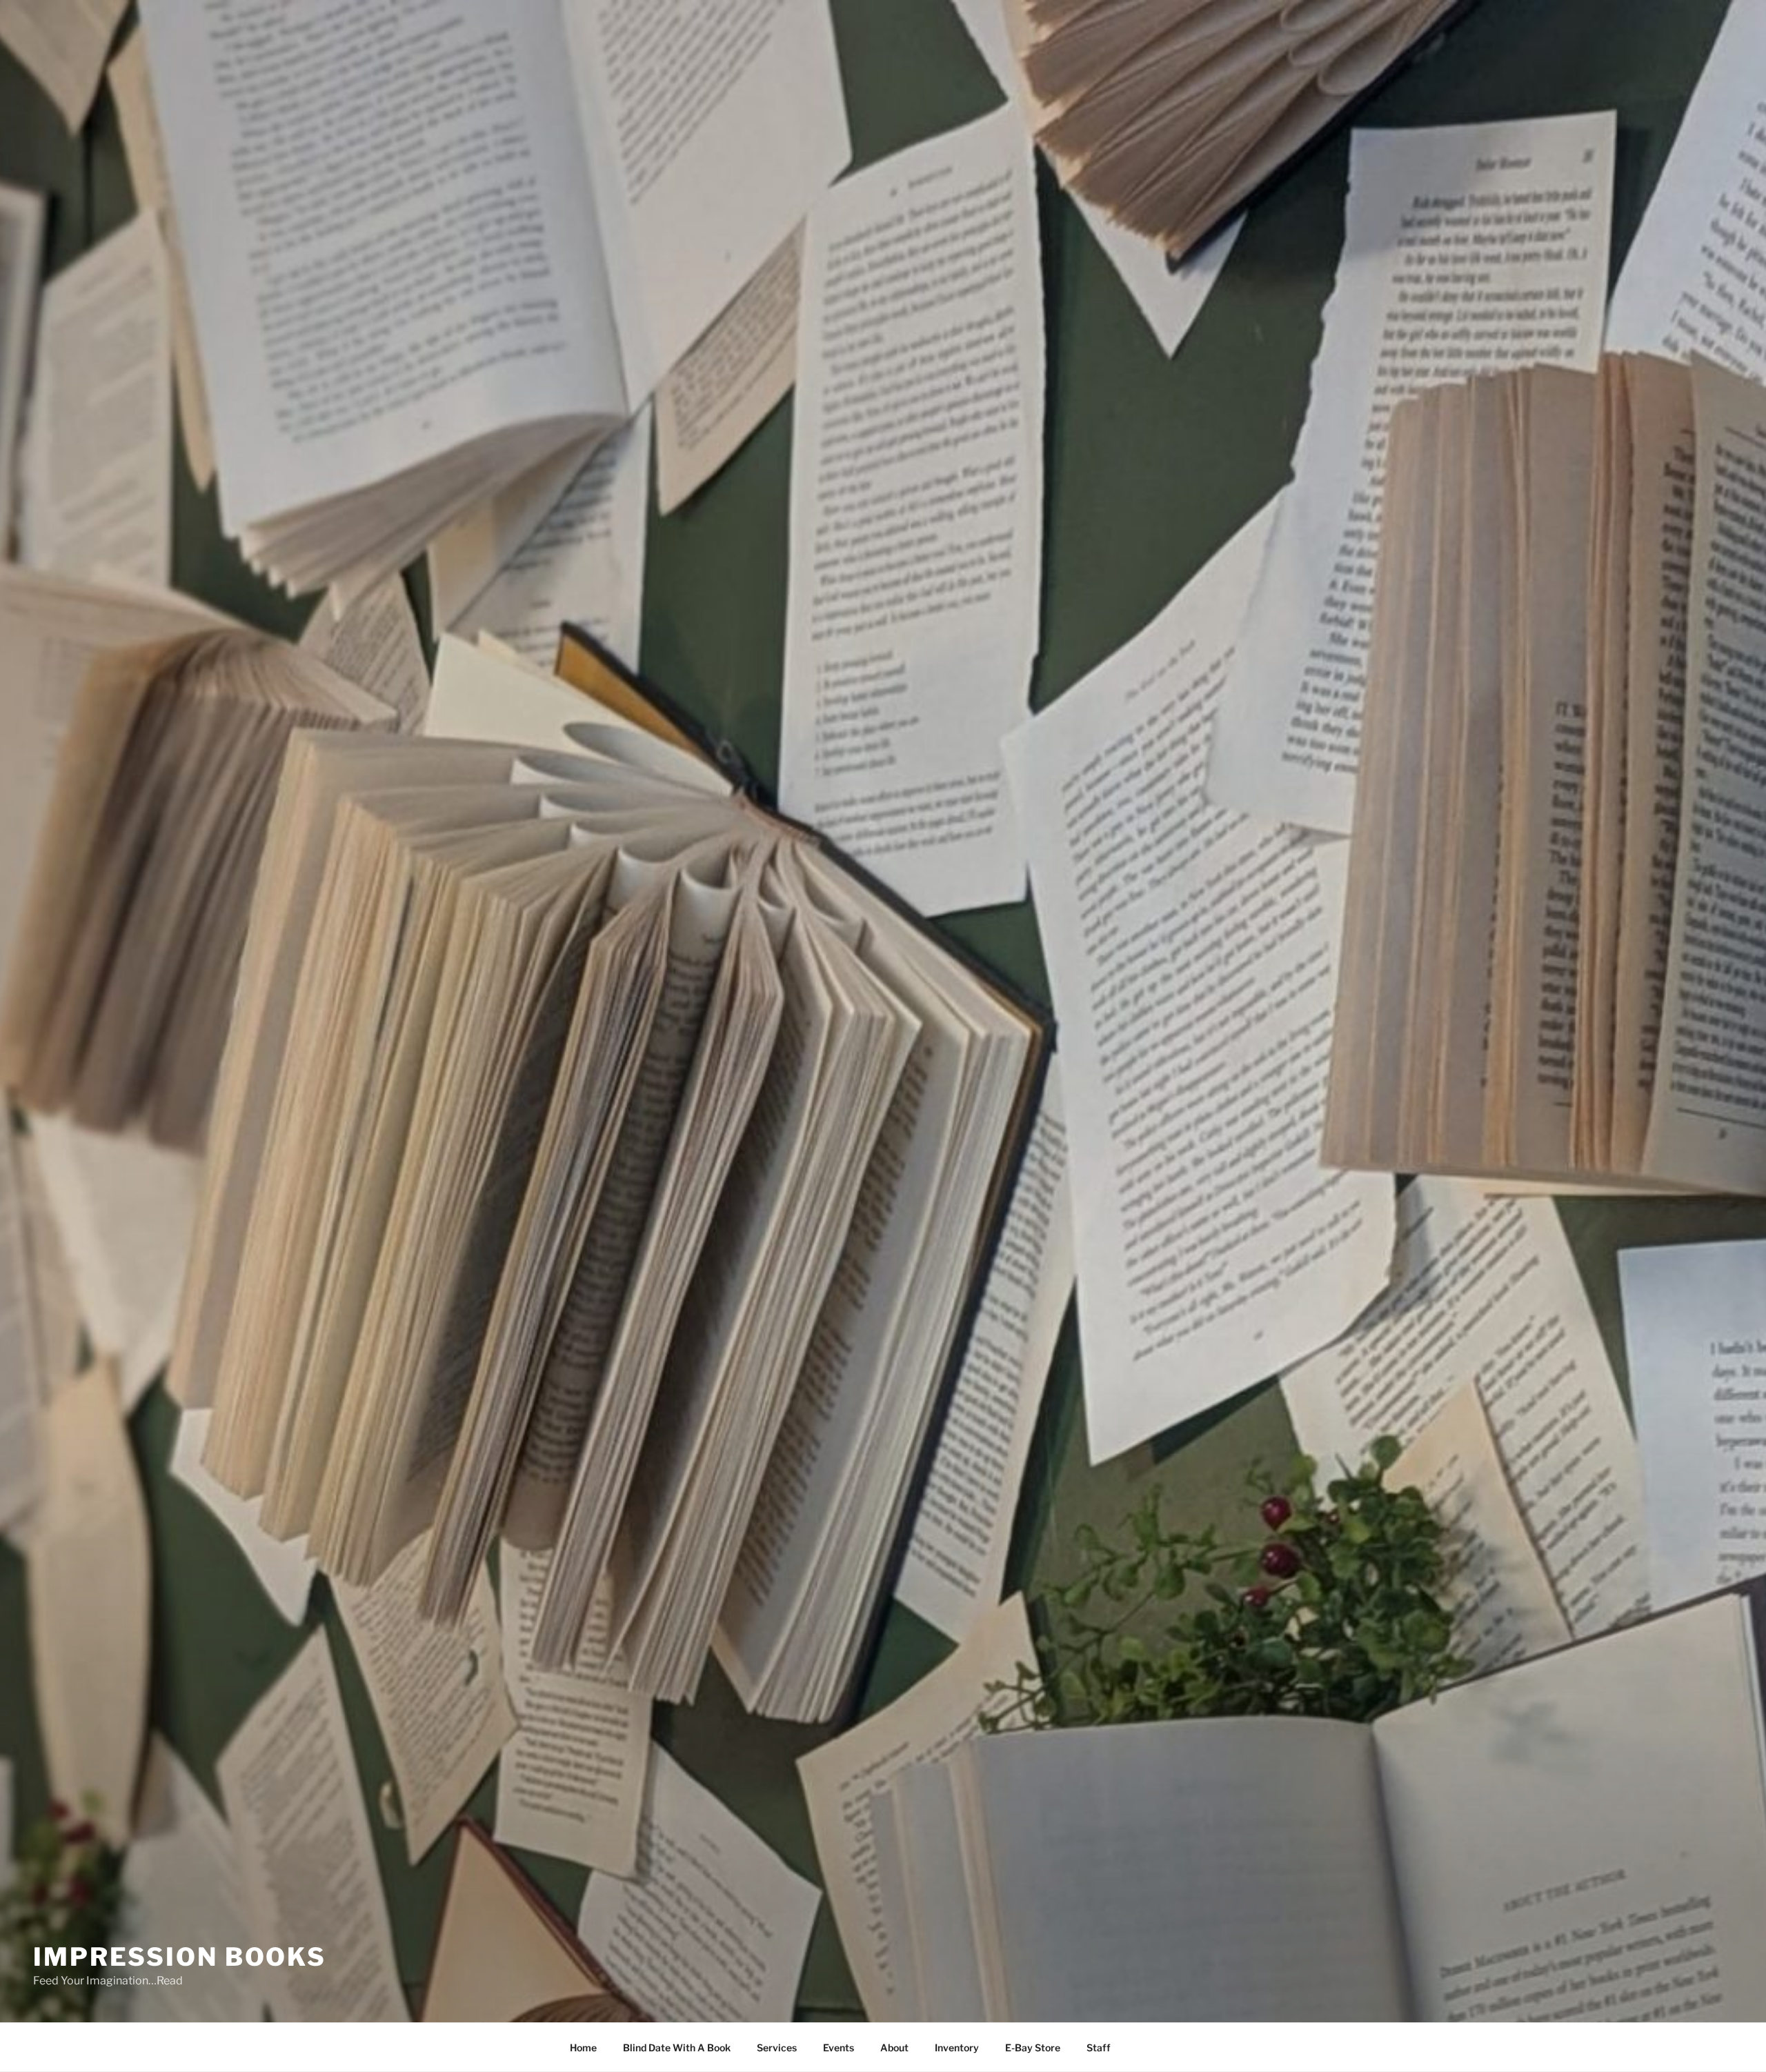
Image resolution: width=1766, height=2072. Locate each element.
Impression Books (180, 1957)
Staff (1099, 2048)
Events (839, 2048)
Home (583, 2048)
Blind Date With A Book (677, 2048)
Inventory (957, 2048)
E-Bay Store (1033, 2048)
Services (777, 2048)
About (894, 2048)
